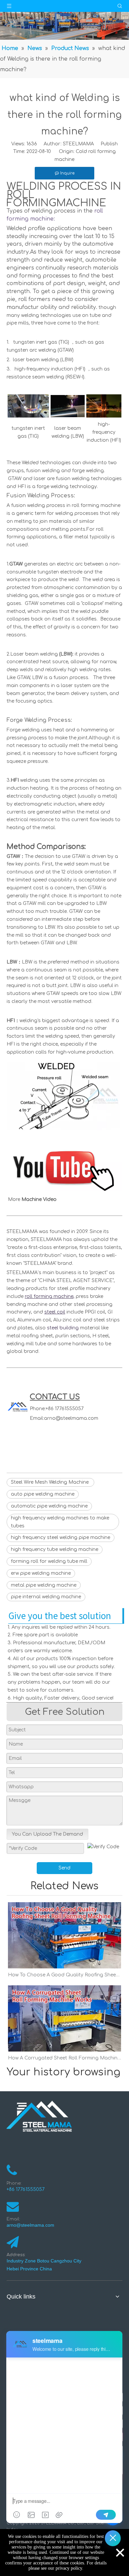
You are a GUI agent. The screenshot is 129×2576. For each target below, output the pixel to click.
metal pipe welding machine (44, 1585)
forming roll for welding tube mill (49, 1561)
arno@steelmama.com (71, 1418)
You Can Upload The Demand (47, 1834)
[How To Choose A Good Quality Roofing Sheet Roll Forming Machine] (64, 1935)
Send (64, 1868)
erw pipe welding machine (41, 1573)
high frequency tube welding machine (55, 1549)
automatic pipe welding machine (49, 1506)
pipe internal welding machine (46, 1597)
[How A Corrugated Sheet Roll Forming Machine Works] (64, 2018)
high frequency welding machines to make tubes (60, 1522)
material (73, 1328)
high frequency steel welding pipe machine (61, 1537)
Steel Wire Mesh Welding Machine (50, 1482)
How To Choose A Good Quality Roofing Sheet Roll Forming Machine (64, 1975)
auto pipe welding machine (43, 1494)
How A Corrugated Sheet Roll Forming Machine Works (64, 2058)
